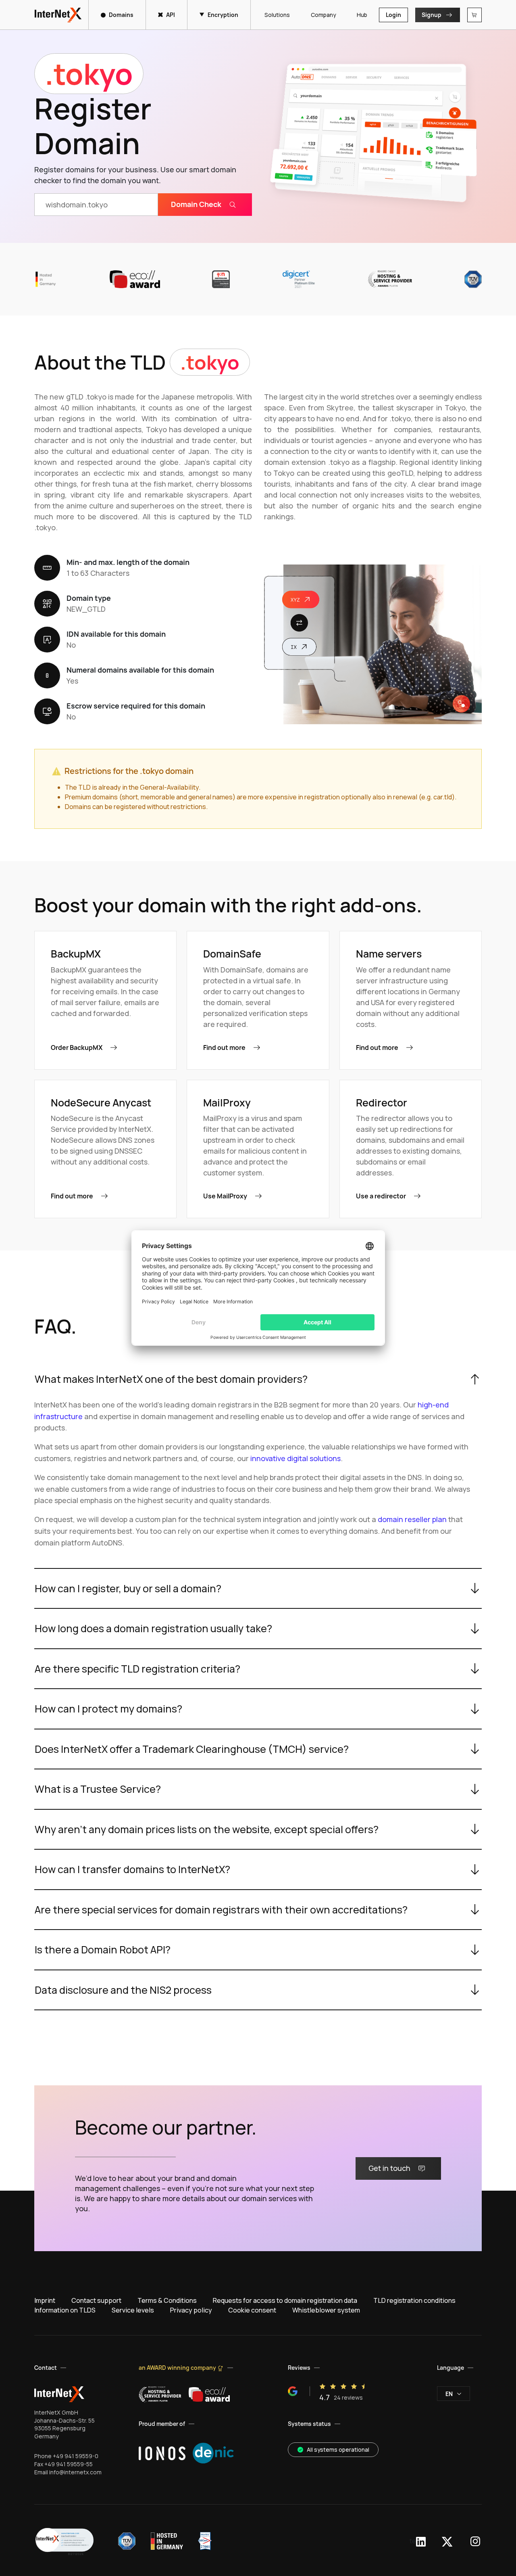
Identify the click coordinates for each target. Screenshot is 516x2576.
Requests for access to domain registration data (285, 2300)
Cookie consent (252, 2310)
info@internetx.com (75, 2472)
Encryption (223, 15)
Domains (121, 15)
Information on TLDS (65, 2310)
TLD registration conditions (414, 2300)
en (449, 2394)
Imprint (45, 2300)
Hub (362, 15)
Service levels (133, 2310)
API (171, 15)
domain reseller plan (412, 1519)
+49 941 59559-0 (76, 2456)
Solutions (277, 15)
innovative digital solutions (295, 1458)
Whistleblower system (326, 2310)
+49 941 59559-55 (69, 2464)
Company (323, 15)
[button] (64, 2541)
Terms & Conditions (167, 2300)
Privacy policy (191, 2310)
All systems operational (338, 2449)
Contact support (96, 2300)
